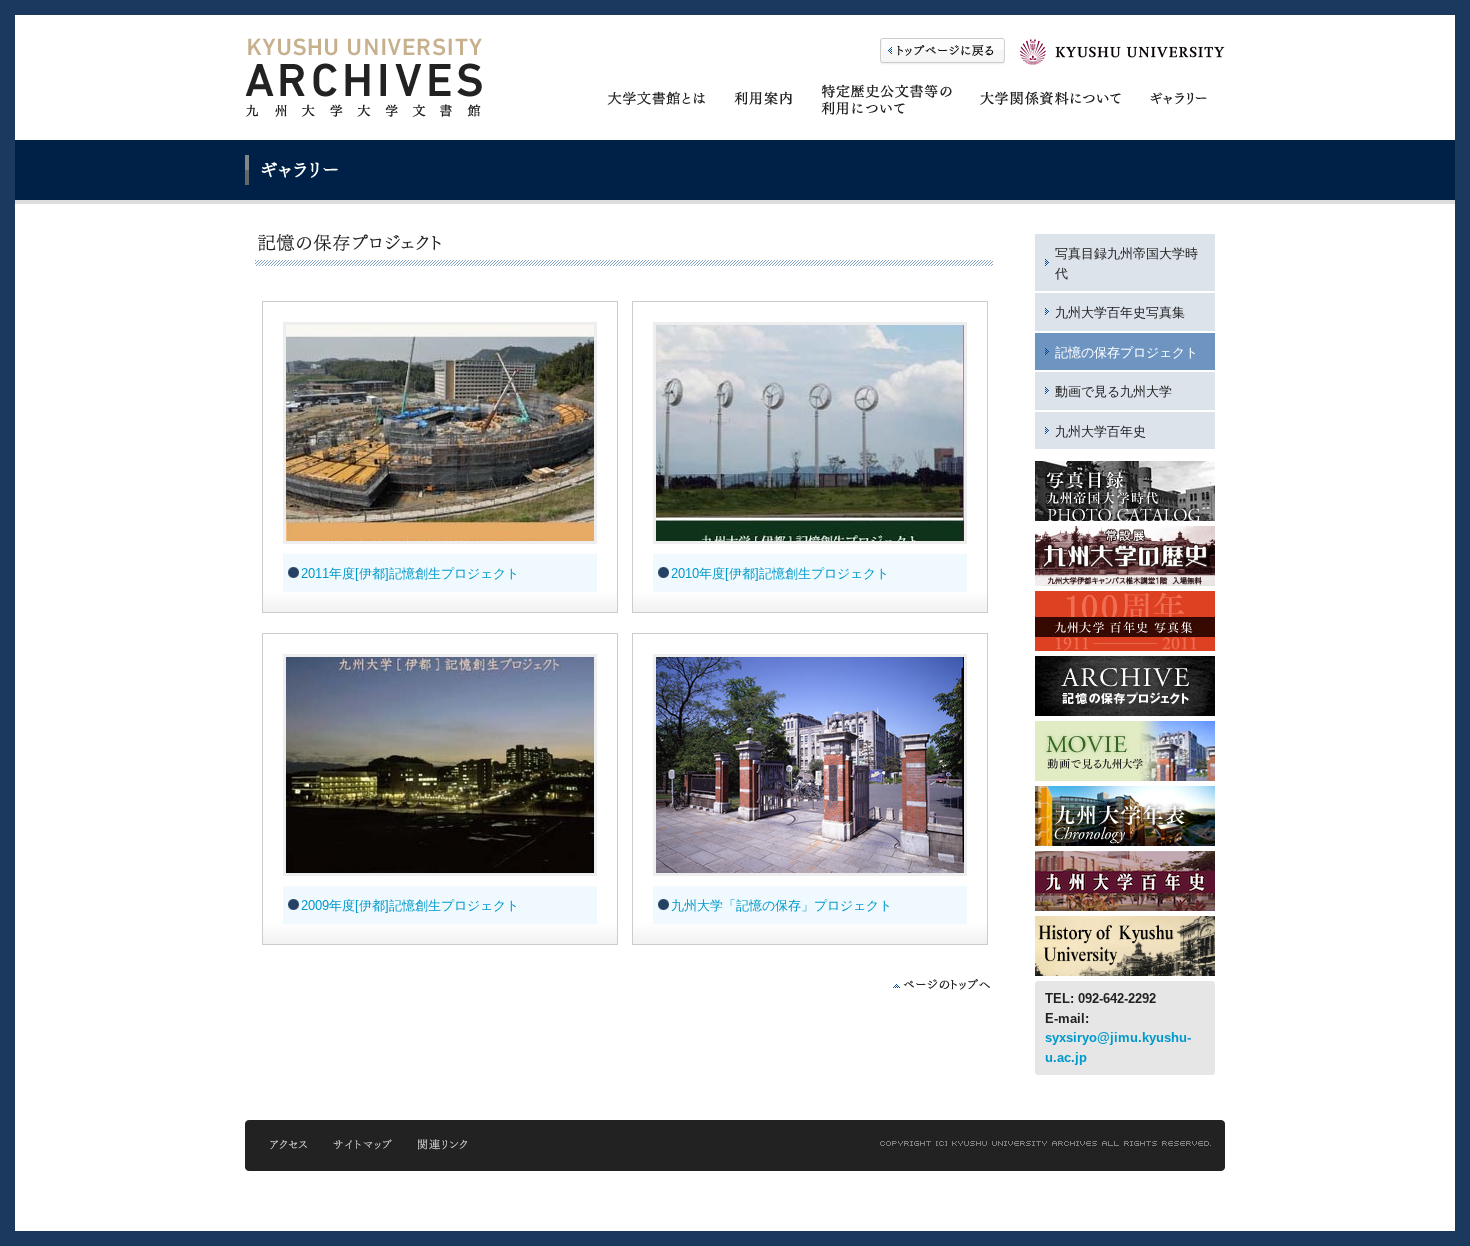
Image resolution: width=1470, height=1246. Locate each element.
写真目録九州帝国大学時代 (1126, 263)
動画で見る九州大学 (1113, 391)
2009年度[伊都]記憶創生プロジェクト (410, 905)
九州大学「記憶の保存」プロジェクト (781, 905)
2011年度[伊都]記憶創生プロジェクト (410, 573)
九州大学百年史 (1100, 431)
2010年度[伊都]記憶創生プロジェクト (780, 573)
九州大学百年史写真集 (1120, 312)
